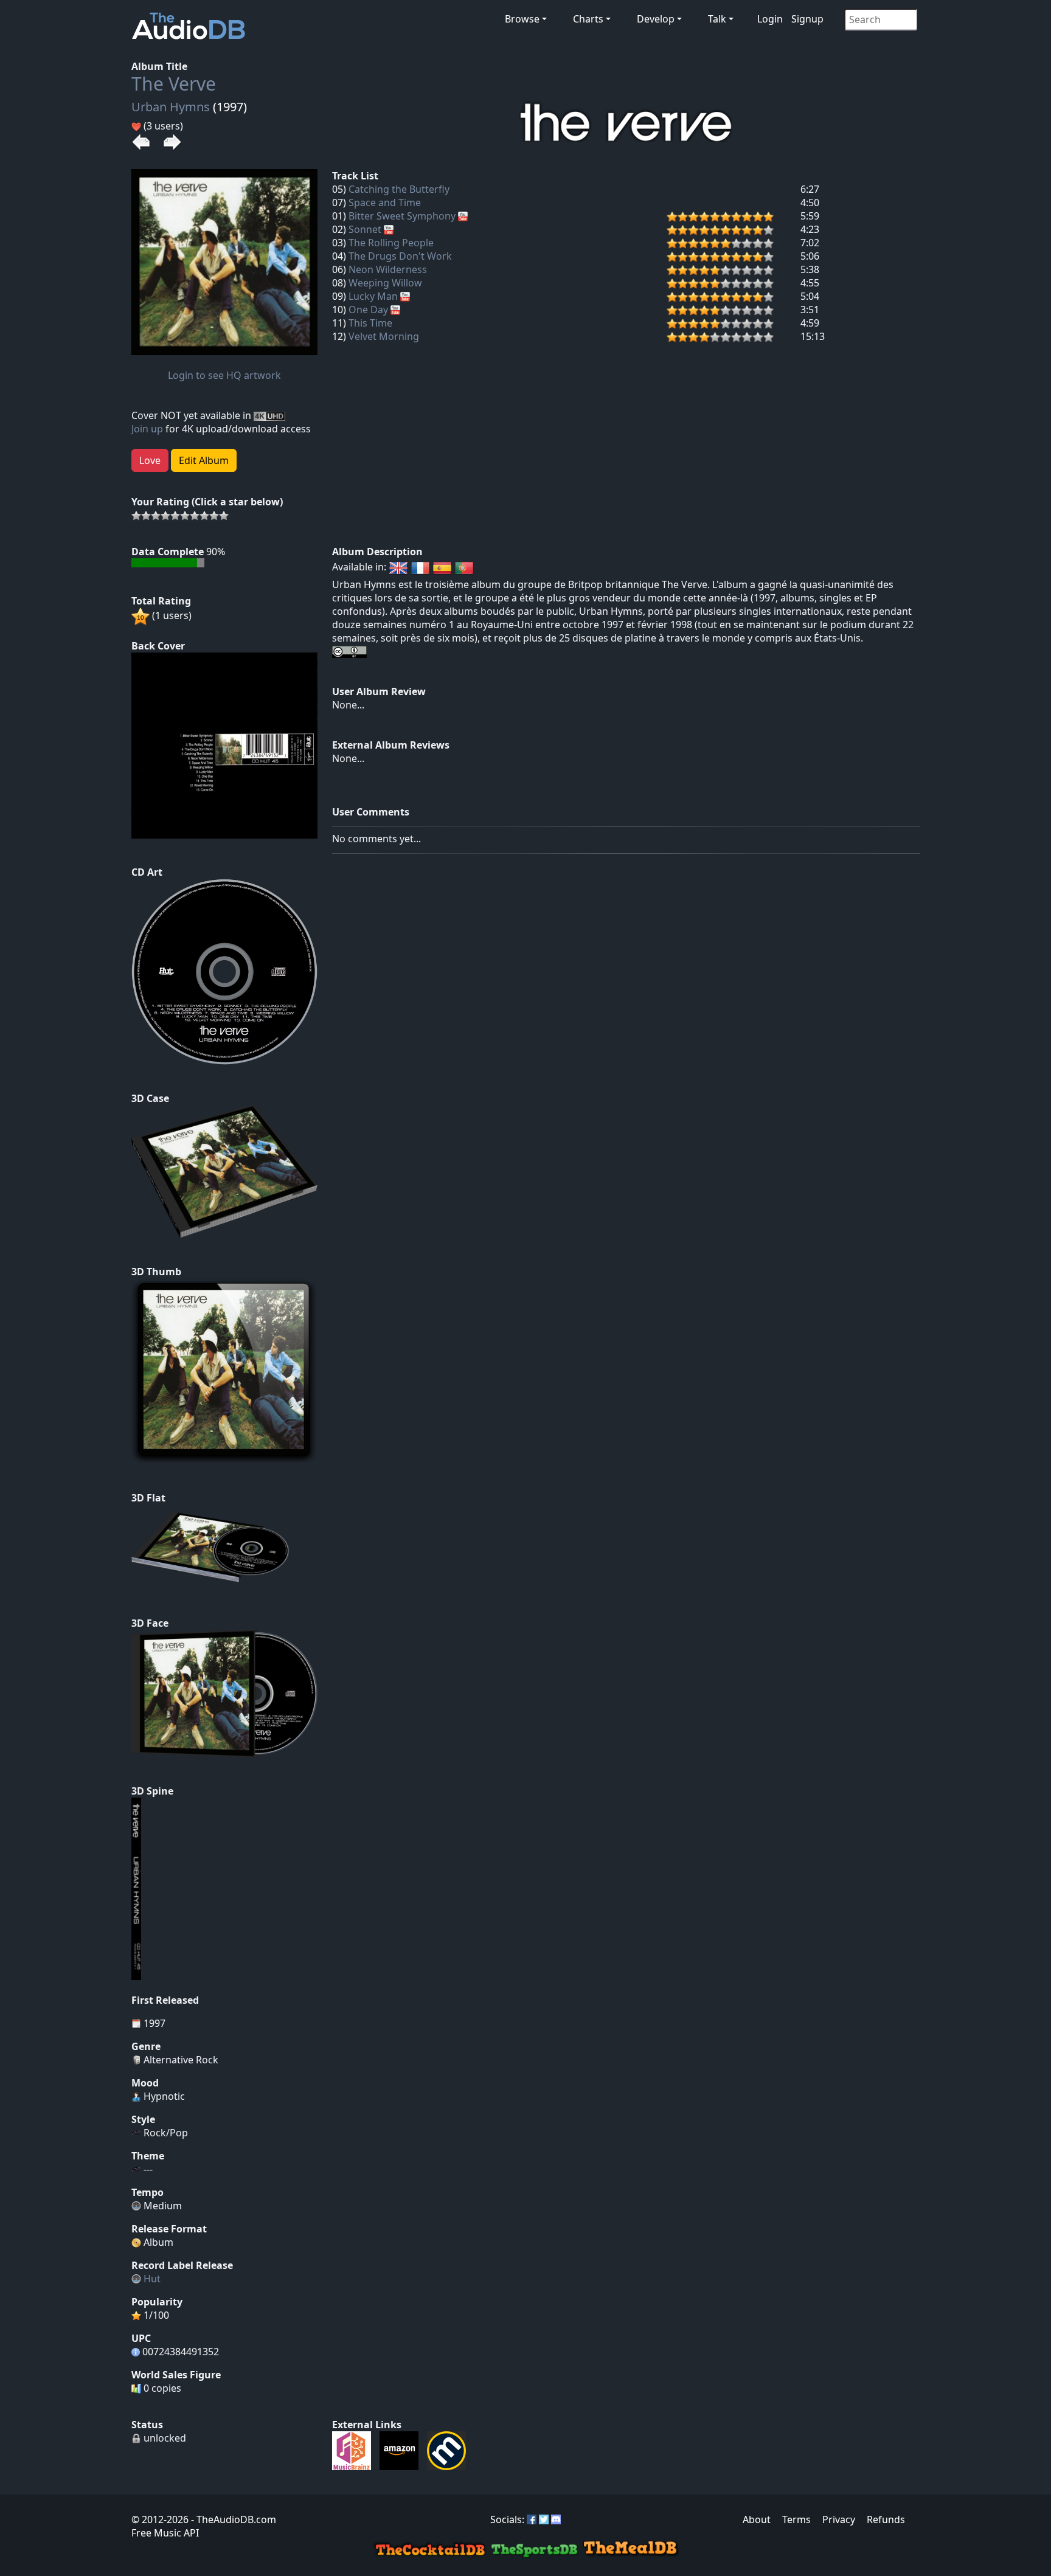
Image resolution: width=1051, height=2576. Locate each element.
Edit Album (204, 460)
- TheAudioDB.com (232, 2519)
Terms (796, 2519)
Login (770, 19)
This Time (370, 323)
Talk (717, 19)
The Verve (174, 84)
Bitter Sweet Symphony (402, 216)
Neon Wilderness (388, 269)
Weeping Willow (385, 283)
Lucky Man (373, 296)
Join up (147, 429)
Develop (656, 19)
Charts (588, 19)
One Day (368, 310)
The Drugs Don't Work (400, 256)
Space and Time (385, 203)
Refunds (886, 2519)
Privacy (839, 2519)
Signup (807, 19)
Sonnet (365, 229)
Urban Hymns (171, 107)
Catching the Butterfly (399, 189)
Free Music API (165, 2533)
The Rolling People (391, 243)
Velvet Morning (384, 336)
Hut (152, 2279)
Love (150, 460)
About (757, 2519)
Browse (522, 19)
